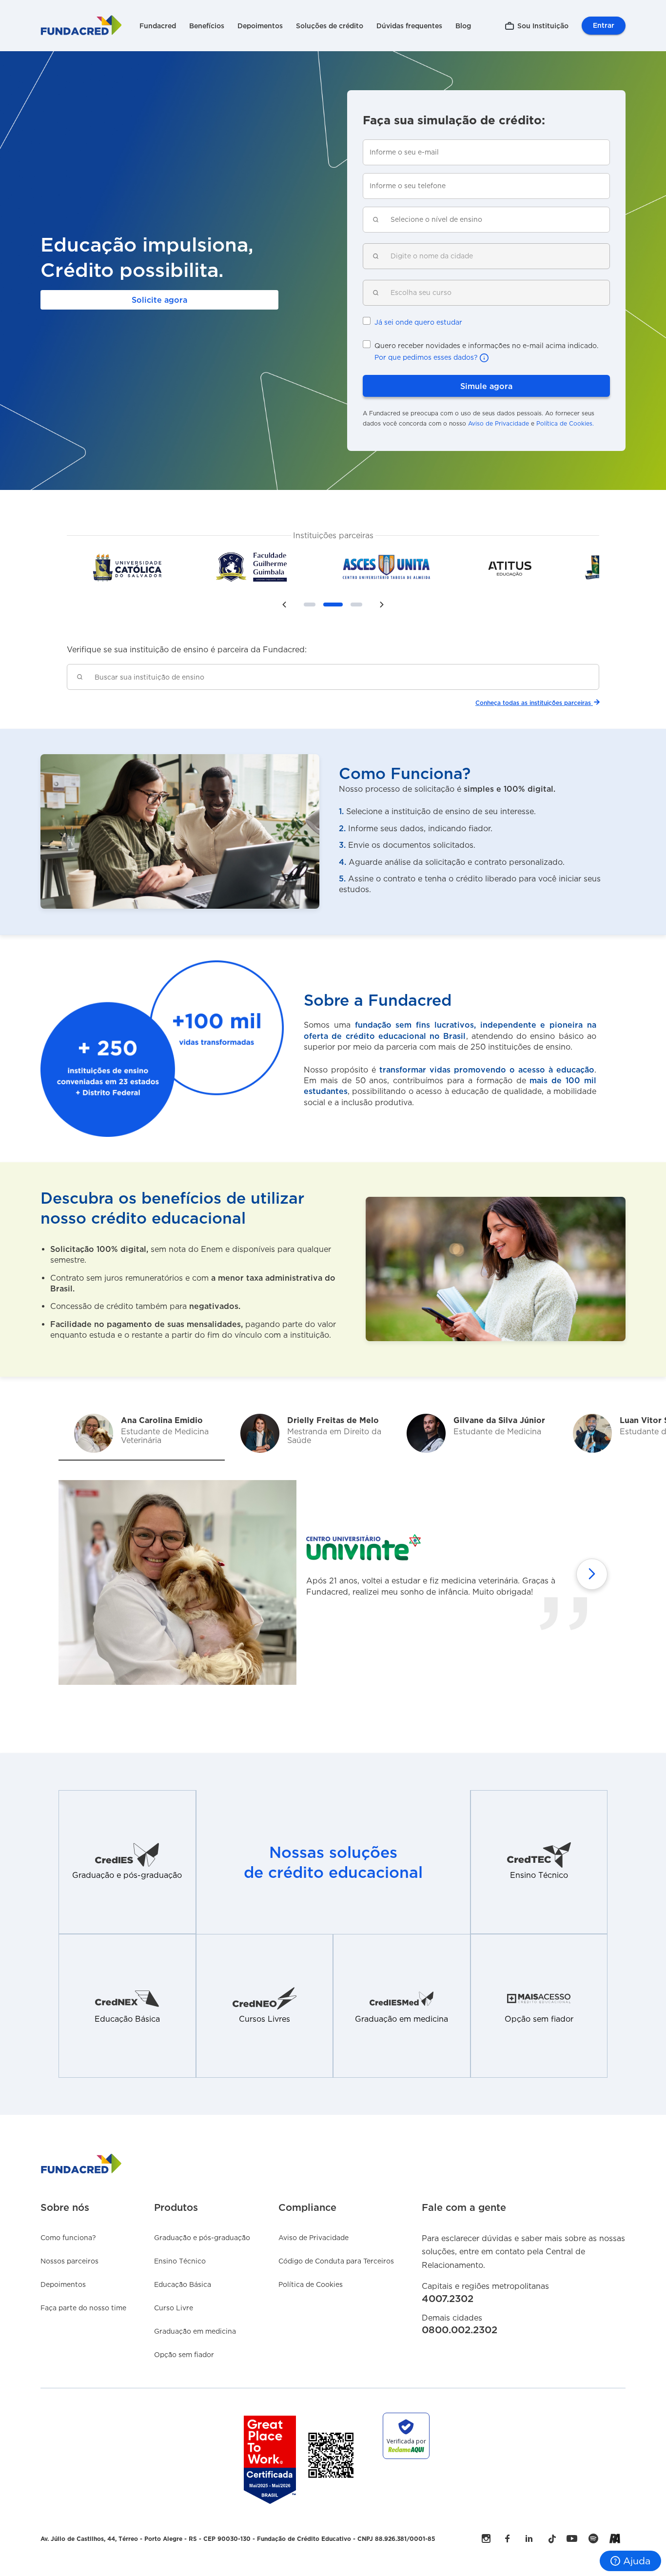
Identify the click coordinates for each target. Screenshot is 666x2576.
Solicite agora (159, 300)
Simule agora (486, 386)
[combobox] (494, 220)
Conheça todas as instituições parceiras (533, 703)
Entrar (604, 25)
